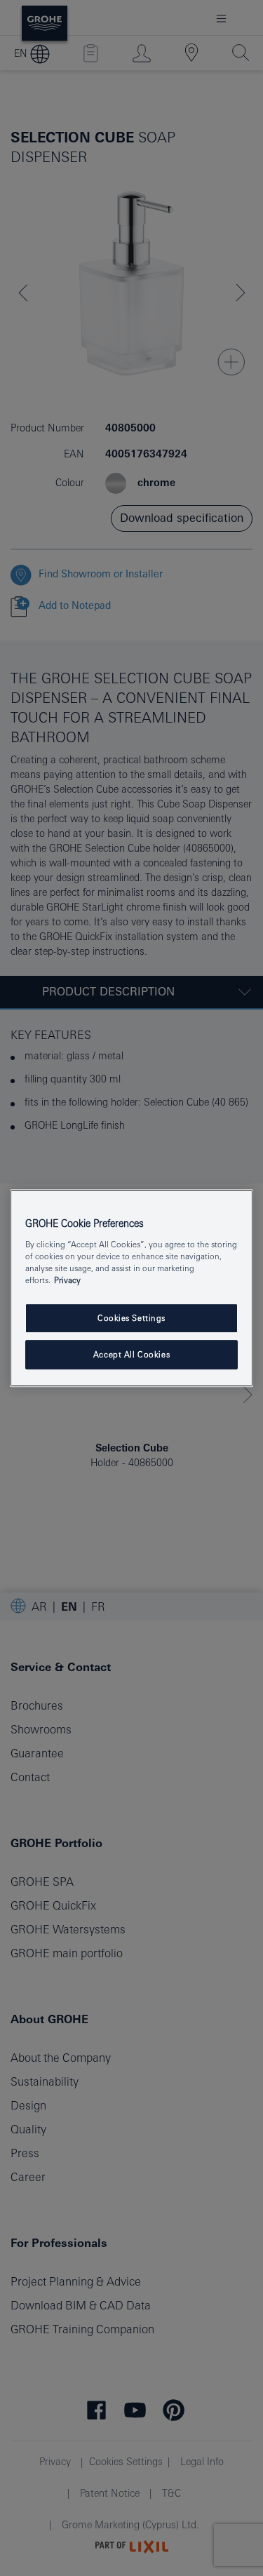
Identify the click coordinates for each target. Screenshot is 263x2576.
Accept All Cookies (131, 1354)
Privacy (67, 1280)
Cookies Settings (131, 1318)
